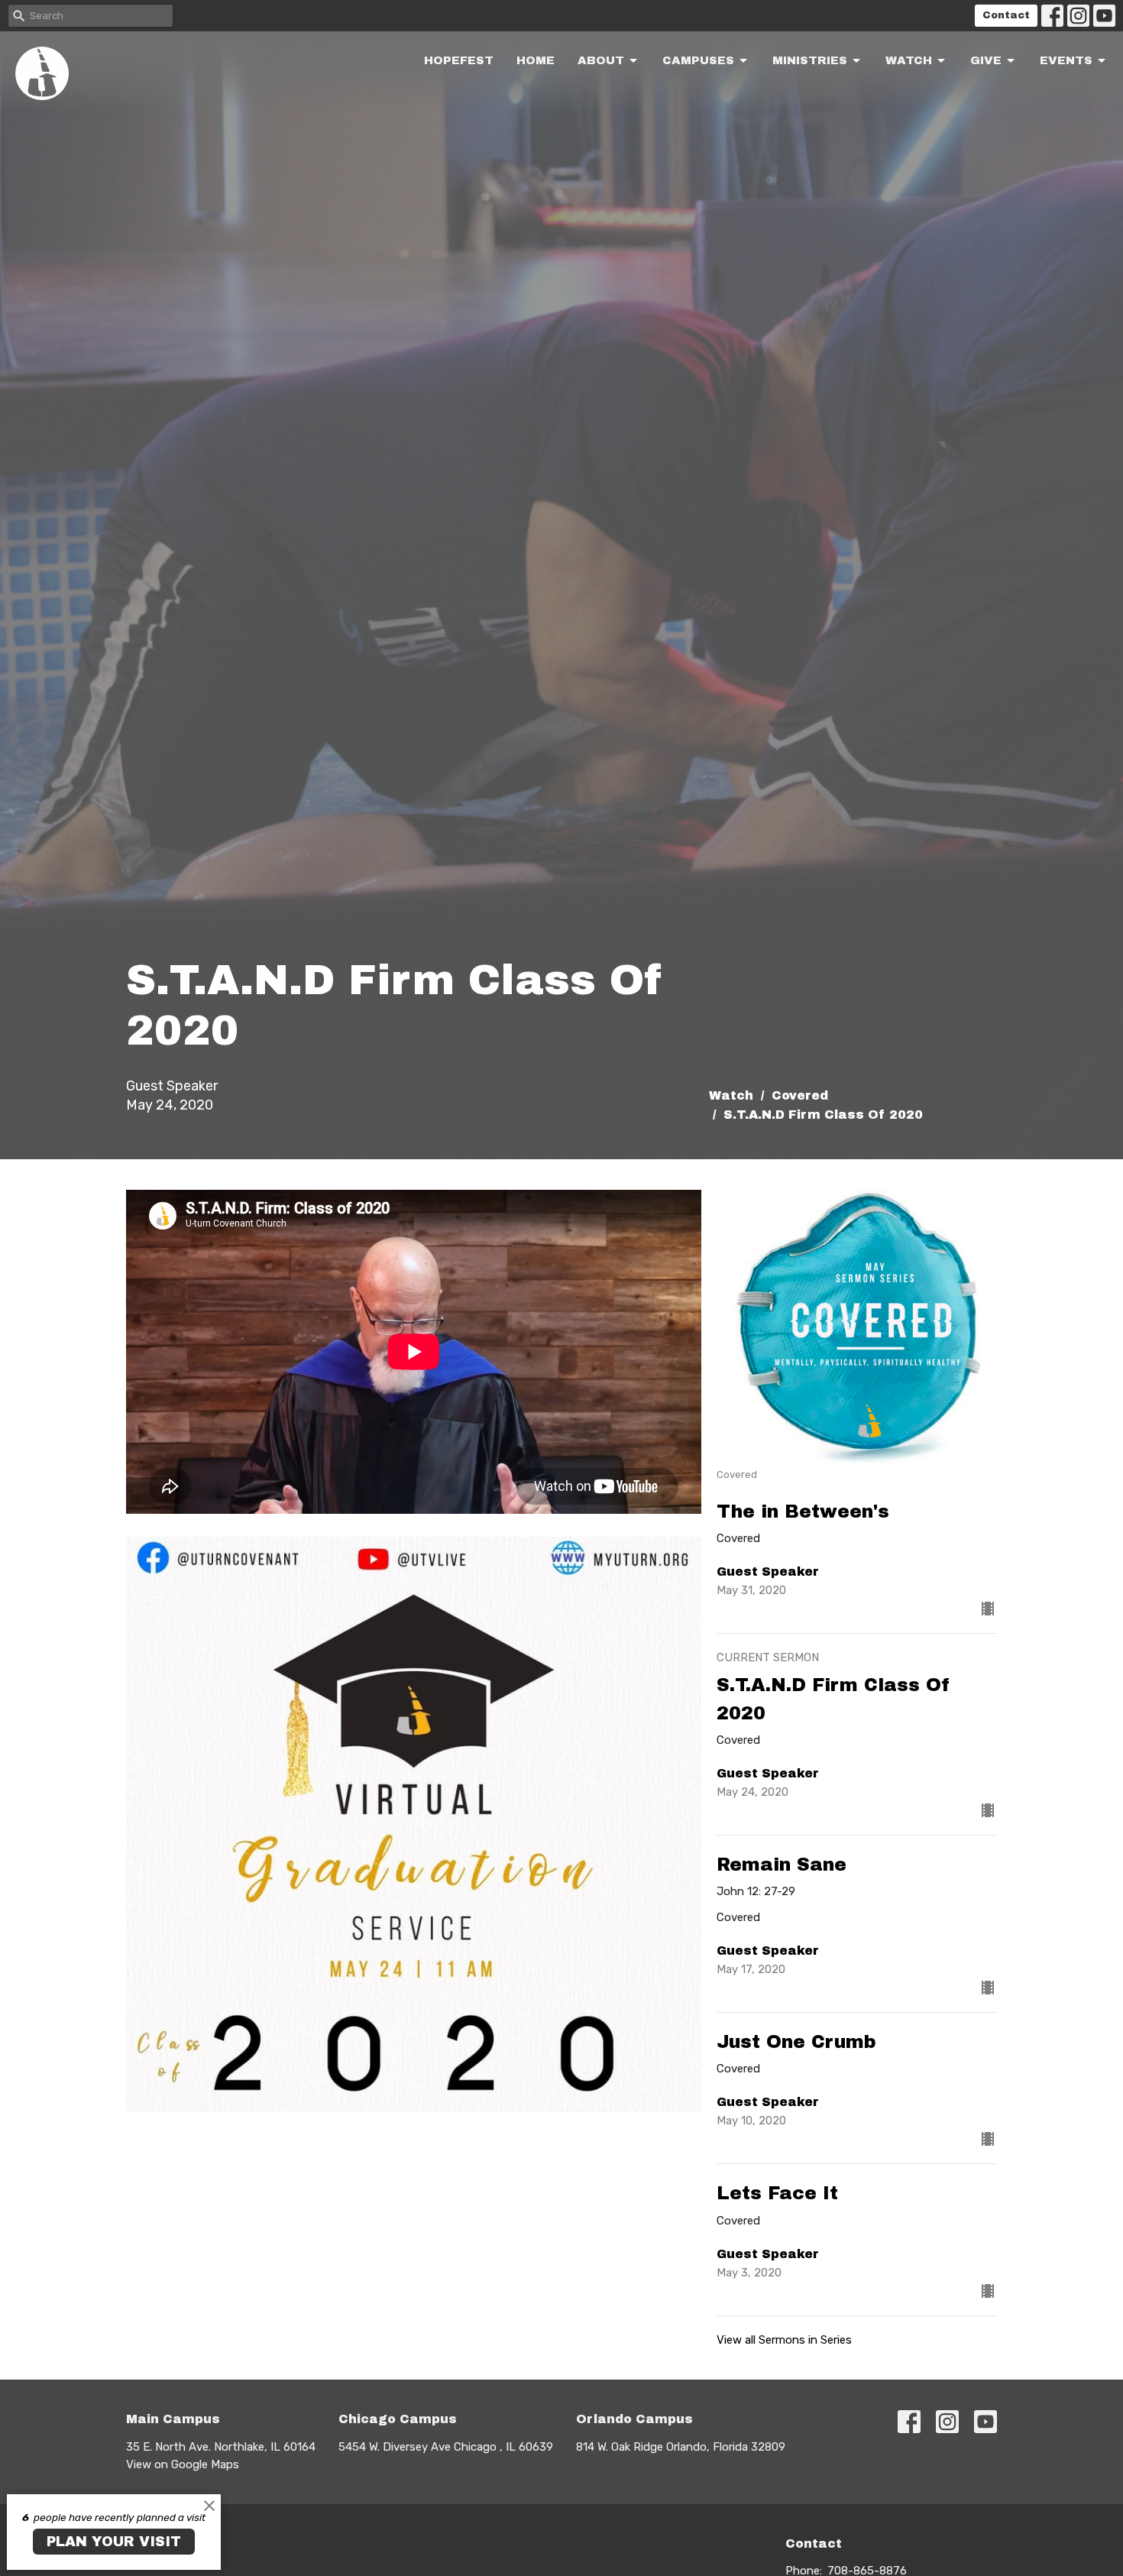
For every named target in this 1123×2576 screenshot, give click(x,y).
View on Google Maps (183, 2464)
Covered (800, 1095)
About (601, 60)
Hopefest (459, 60)
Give (986, 60)
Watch (909, 60)
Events (1066, 60)
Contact (1006, 15)
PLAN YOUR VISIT (114, 2542)
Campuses (698, 60)
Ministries (810, 60)
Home (536, 60)
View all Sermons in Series (784, 2340)
